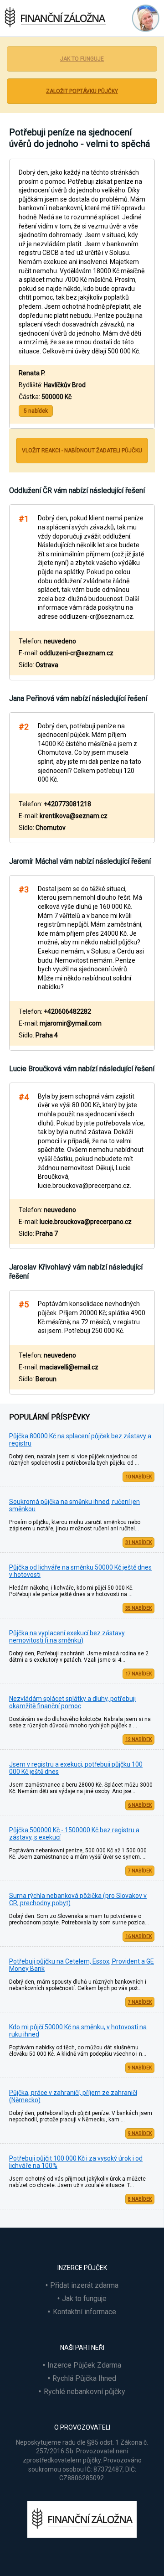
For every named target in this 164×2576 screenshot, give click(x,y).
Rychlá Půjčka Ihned (84, 2378)
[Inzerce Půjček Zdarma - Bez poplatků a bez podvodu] (82, 2535)
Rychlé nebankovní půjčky (85, 2392)
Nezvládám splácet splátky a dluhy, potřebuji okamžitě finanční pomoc (72, 1702)
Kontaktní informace (85, 2312)
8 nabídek (140, 2199)
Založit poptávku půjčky (82, 91)
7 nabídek (140, 1871)
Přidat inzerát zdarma (84, 2285)
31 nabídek (138, 1542)
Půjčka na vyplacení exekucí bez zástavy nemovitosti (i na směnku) (67, 1637)
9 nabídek (140, 2068)
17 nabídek (138, 1674)
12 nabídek (138, 1739)
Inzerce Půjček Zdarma (84, 2365)
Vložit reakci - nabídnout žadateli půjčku (82, 451)
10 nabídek (138, 1477)
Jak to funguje (82, 59)
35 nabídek (138, 1608)
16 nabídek (138, 1936)
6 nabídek (140, 1805)
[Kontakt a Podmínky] (143, 18)
